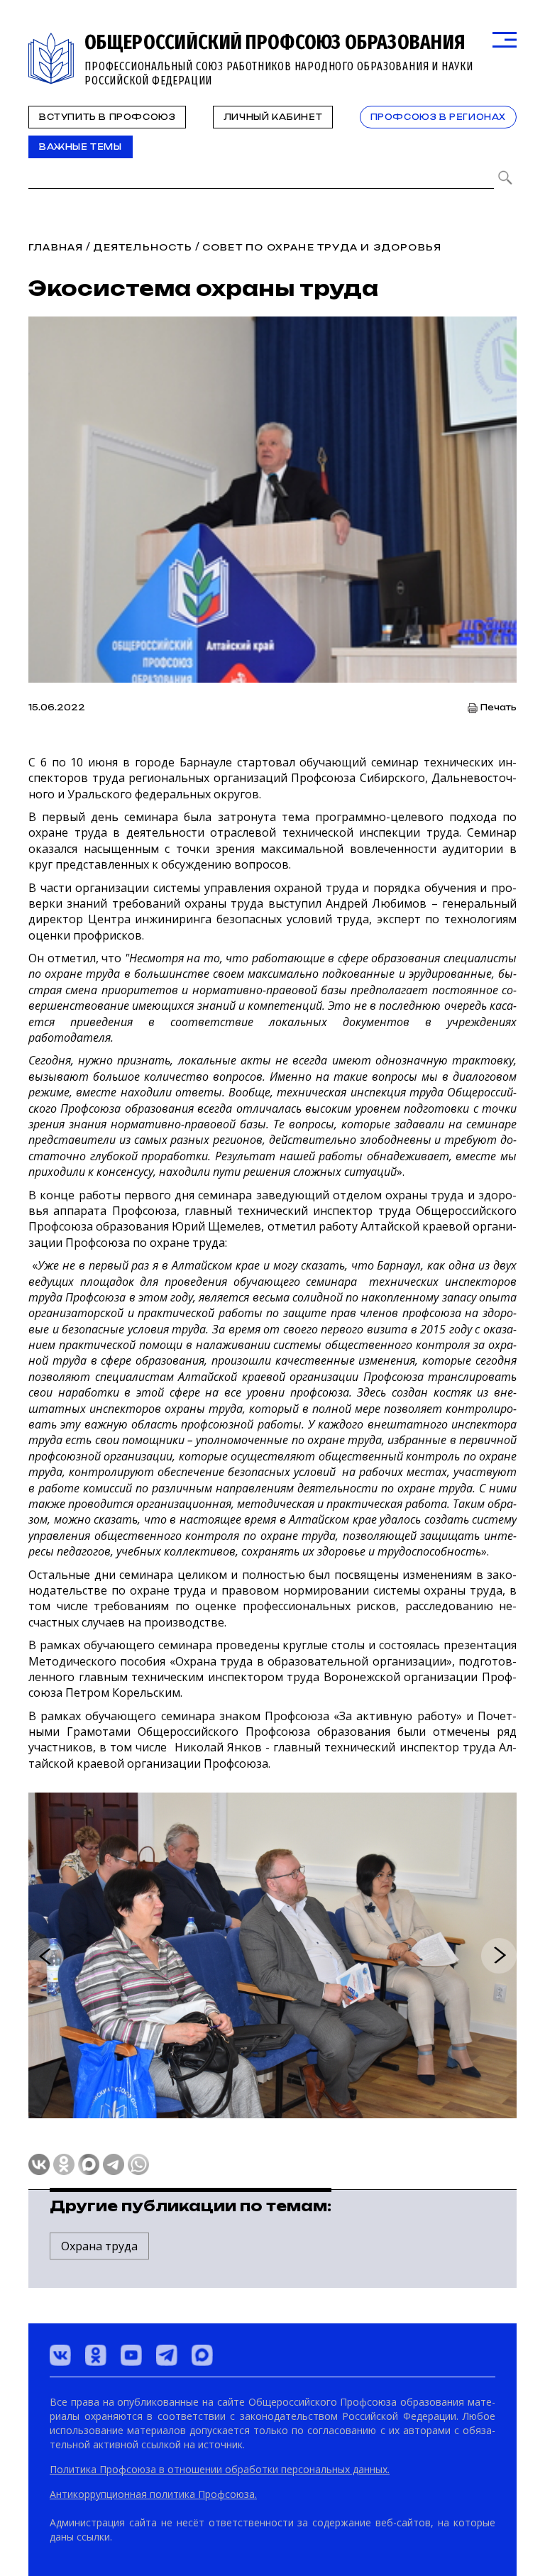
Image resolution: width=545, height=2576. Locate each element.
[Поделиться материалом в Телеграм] (114, 2164)
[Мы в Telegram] (167, 2355)
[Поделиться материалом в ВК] (39, 2164)
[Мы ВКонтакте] (60, 2355)
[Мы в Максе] (202, 2355)
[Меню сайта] (505, 40)
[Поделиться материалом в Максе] (89, 2164)
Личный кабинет (273, 117)
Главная (56, 247)
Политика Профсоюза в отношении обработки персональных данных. (220, 2469)
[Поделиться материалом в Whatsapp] (138, 2164)
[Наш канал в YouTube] (131, 2355)
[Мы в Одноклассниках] (96, 2355)
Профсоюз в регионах (438, 117)
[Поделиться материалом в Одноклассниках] (64, 2164)
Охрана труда (99, 2246)
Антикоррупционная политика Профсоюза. (153, 2494)
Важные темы (81, 147)
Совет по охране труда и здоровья (322, 247)
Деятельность (142, 247)
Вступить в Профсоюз (107, 117)
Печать (499, 708)
